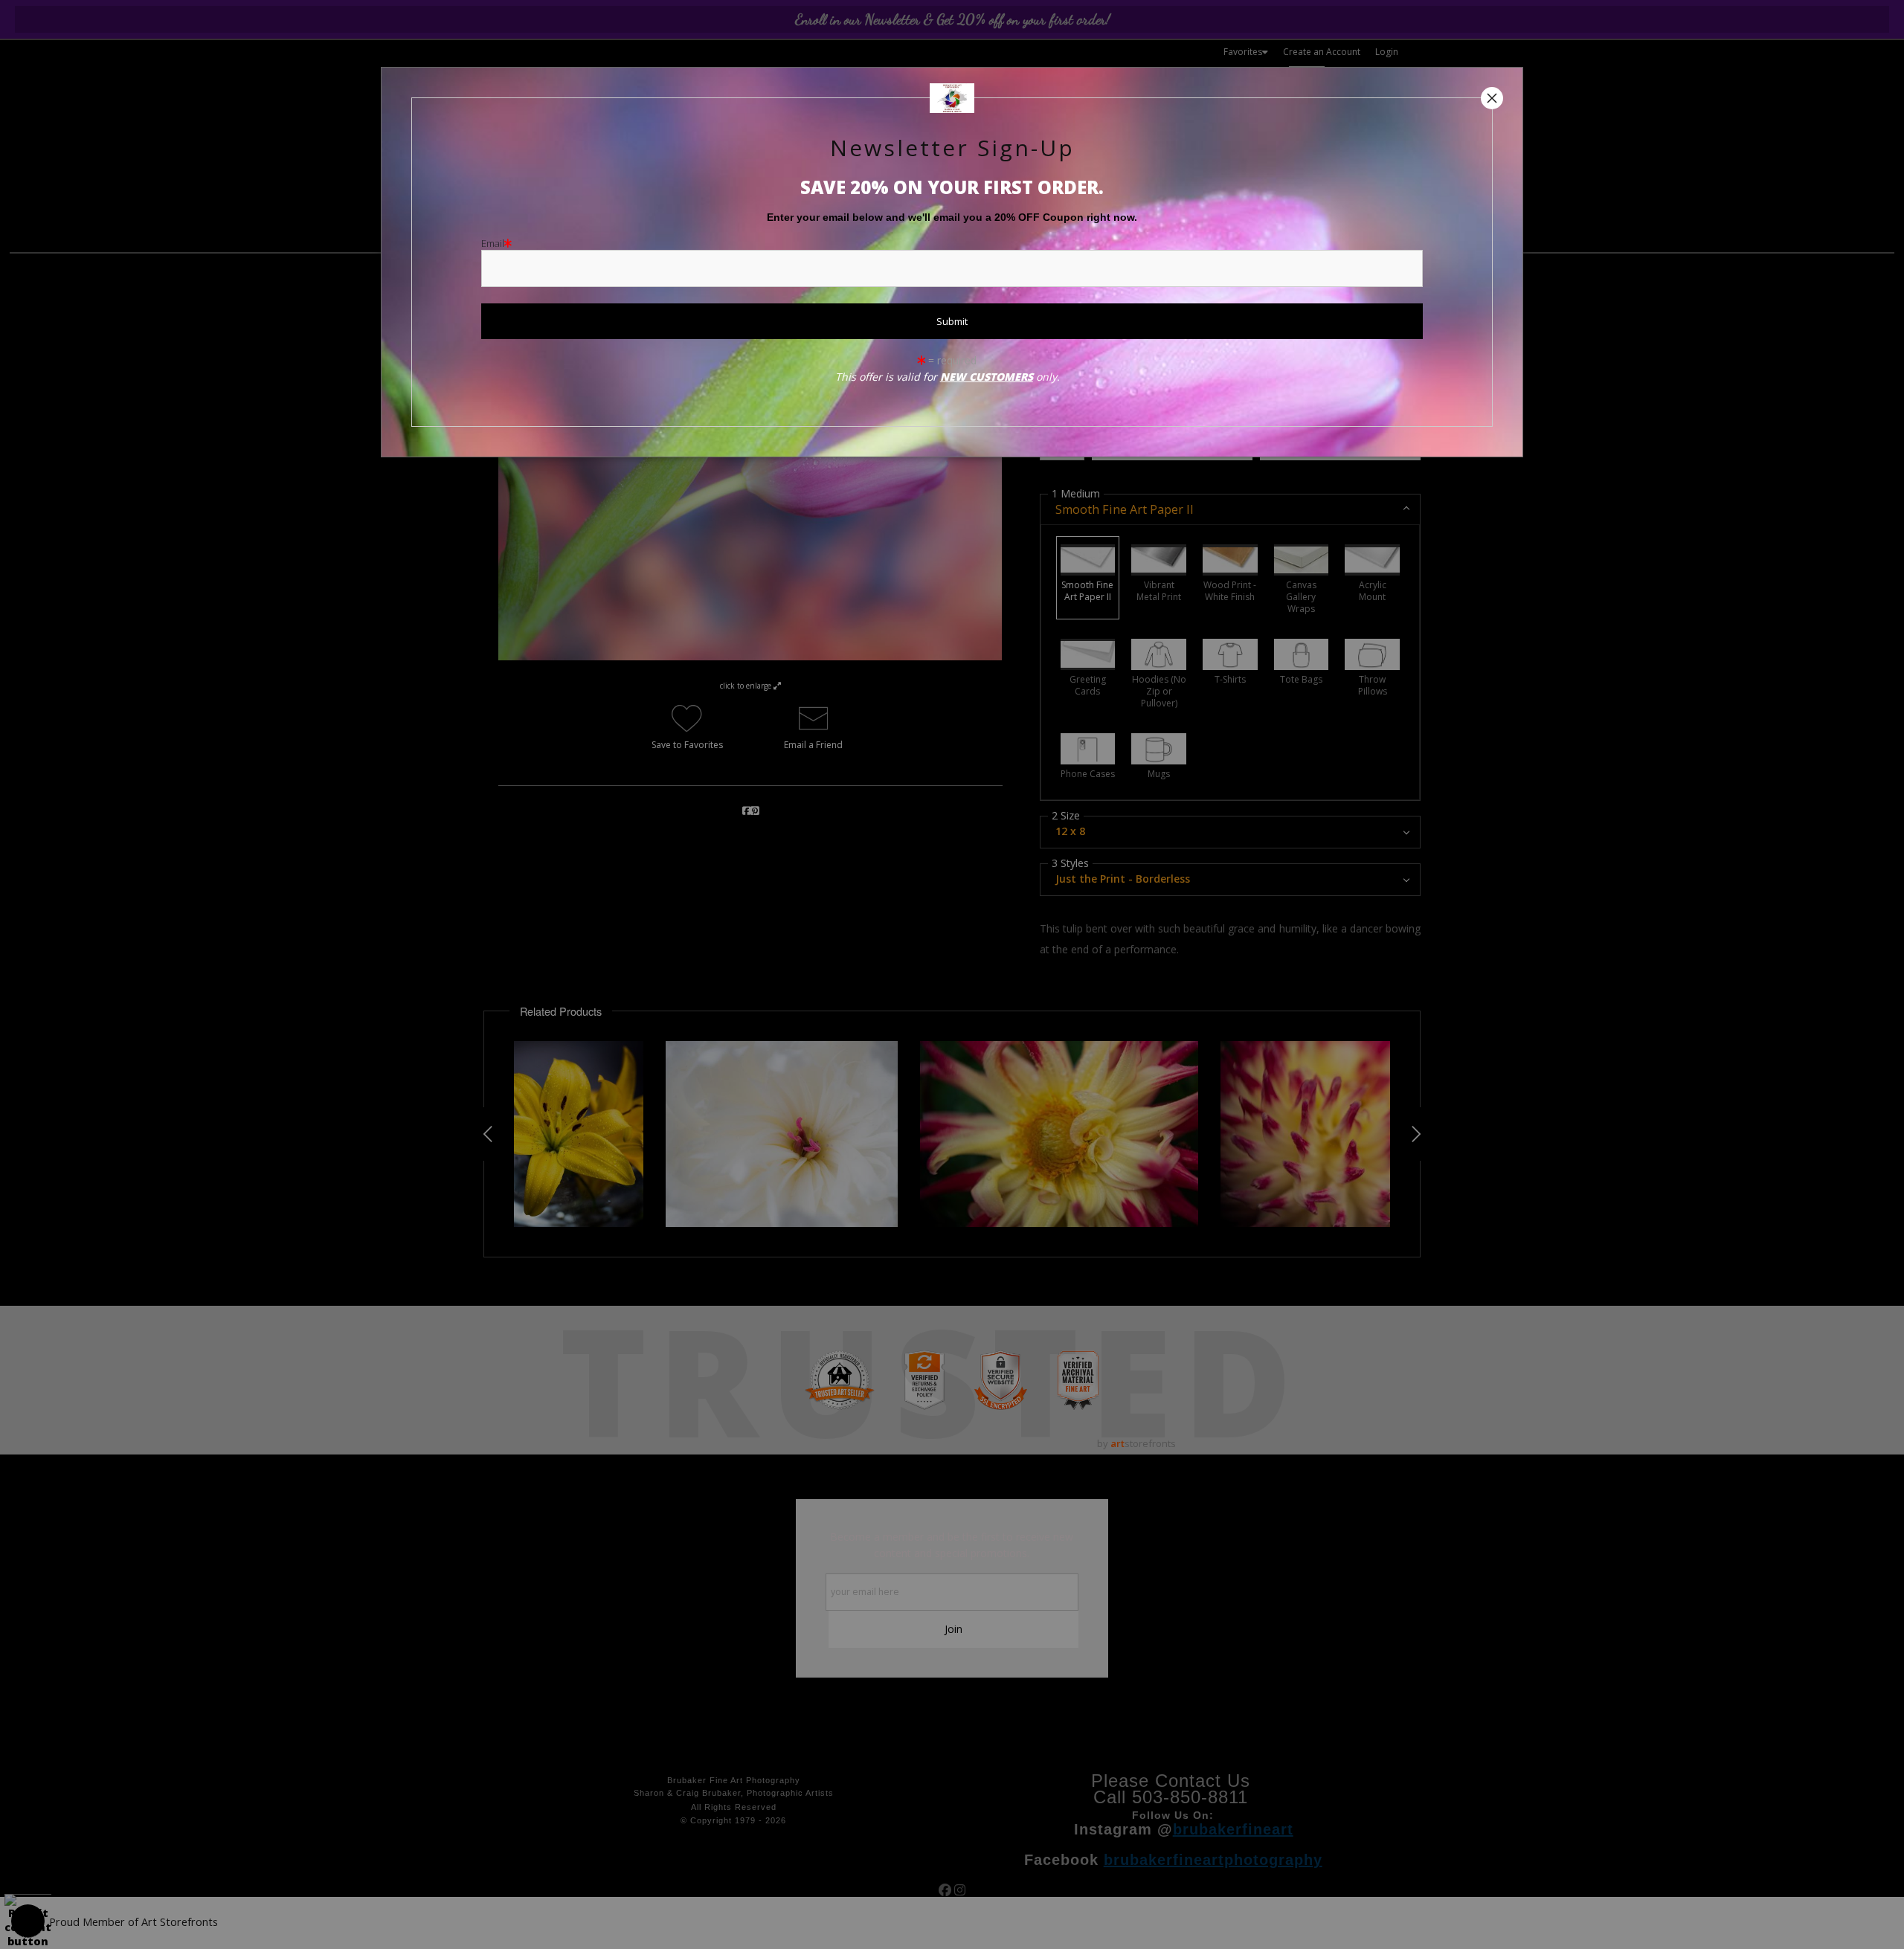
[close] (1492, 98)
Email (493, 243)
